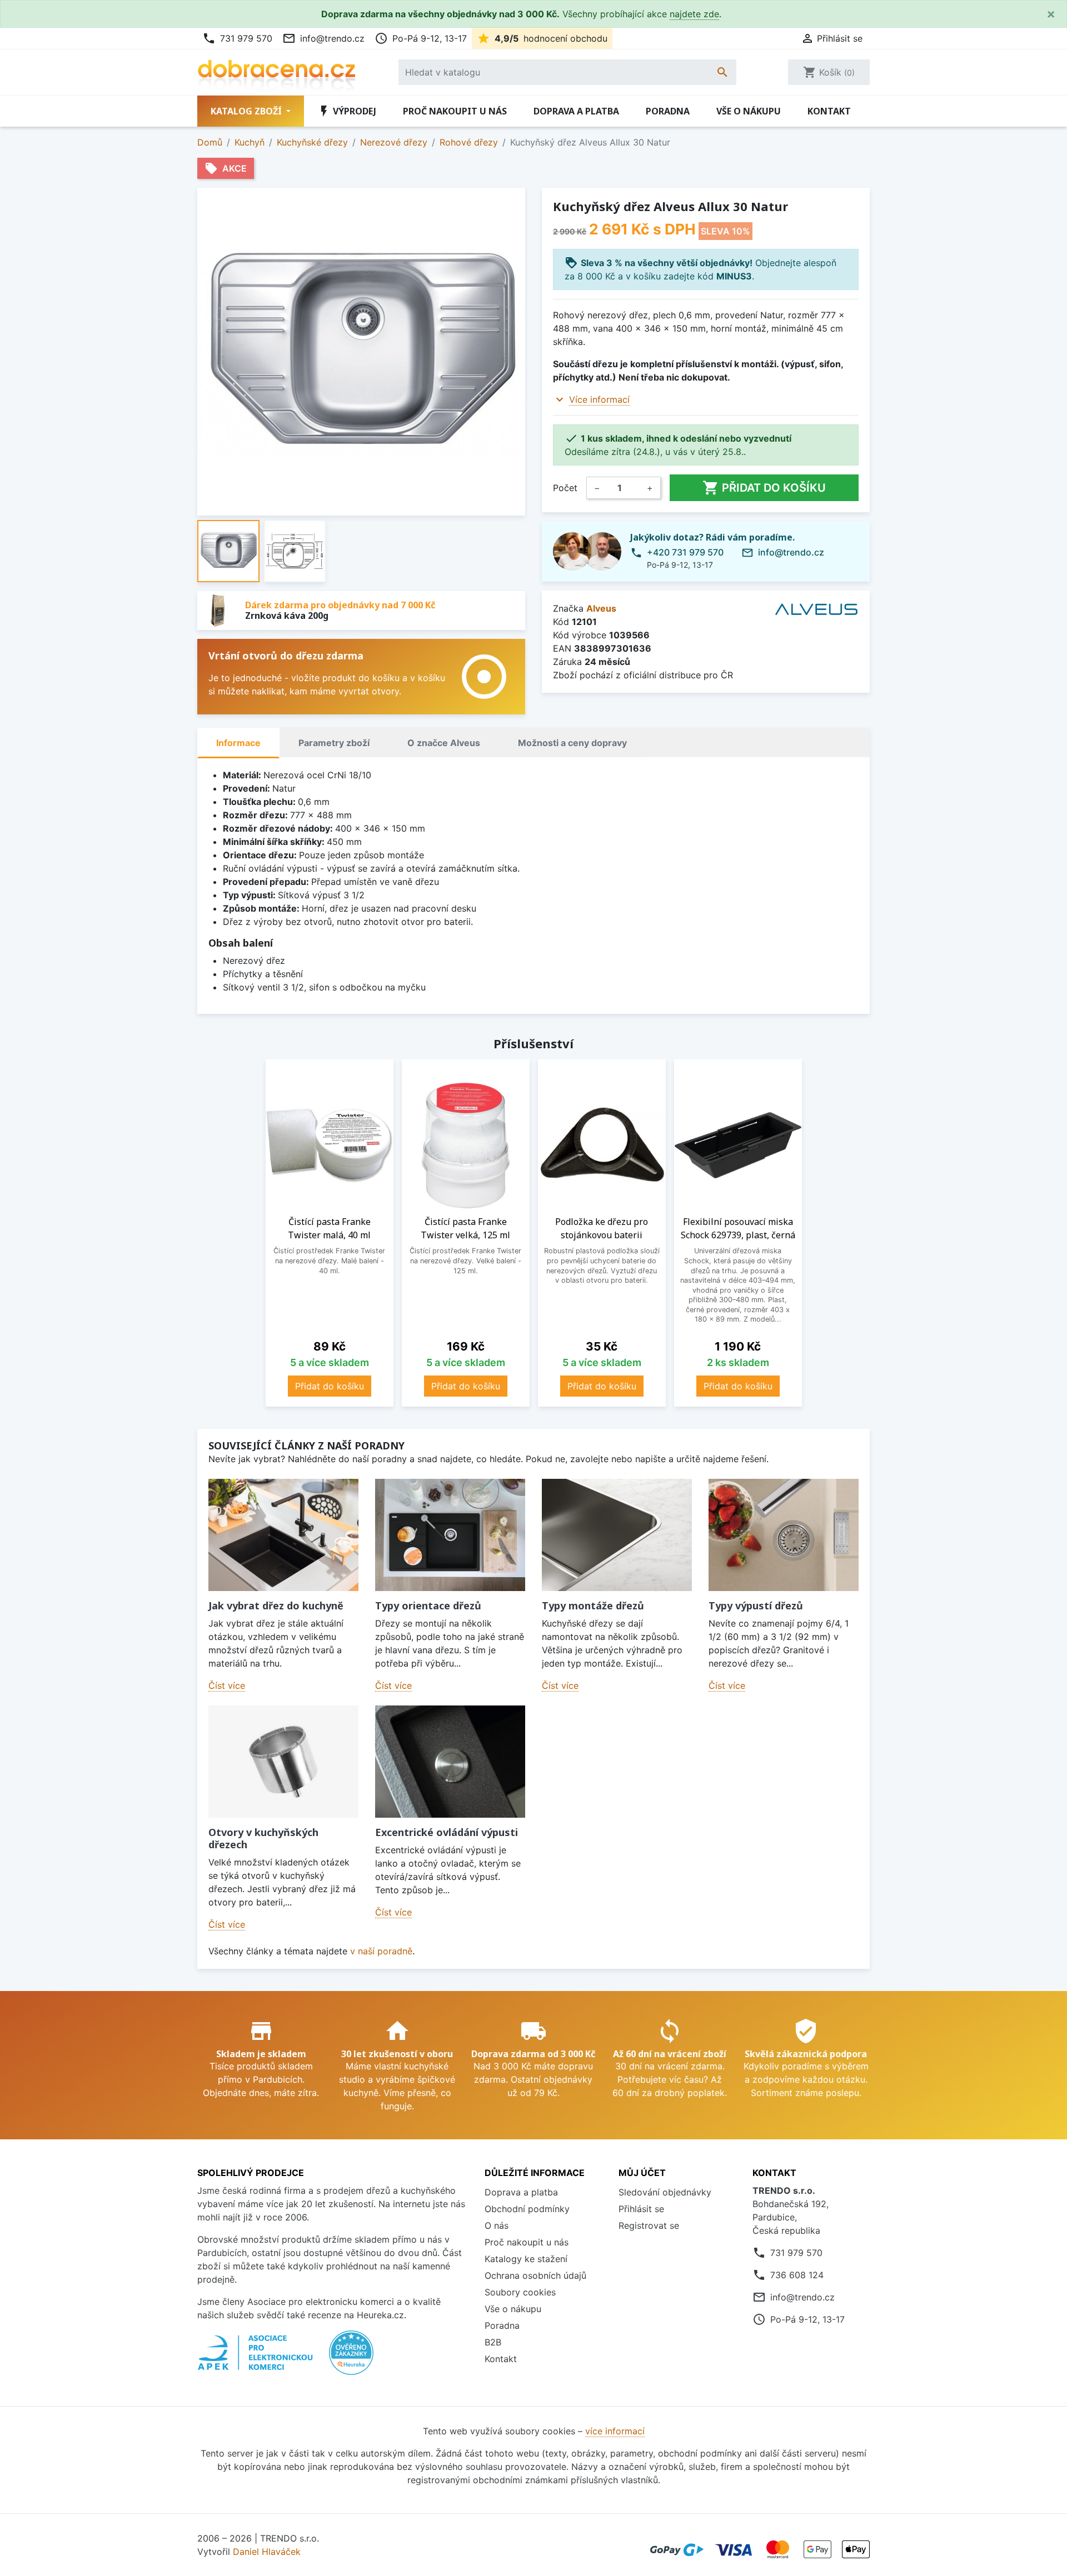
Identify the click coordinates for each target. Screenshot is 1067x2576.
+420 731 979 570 (685, 552)
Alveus (601, 608)
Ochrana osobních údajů (535, 2275)
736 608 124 (797, 2275)
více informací (615, 2431)
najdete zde (694, 14)
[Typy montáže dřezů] (617, 1535)
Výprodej (347, 111)
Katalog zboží (247, 111)
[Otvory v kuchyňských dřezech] (283, 1762)
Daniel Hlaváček (267, 2552)
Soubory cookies (520, 2292)
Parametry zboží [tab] (334, 743)
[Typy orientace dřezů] (450, 1535)
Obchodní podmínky (527, 2209)
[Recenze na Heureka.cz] (351, 2358)
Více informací (599, 399)
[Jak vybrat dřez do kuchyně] (283, 1535)
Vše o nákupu (749, 111)
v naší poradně (381, 1951)
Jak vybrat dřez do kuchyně (276, 1605)
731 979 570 (237, 38)
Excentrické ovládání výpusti (447, 1832)
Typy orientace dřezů (428, 1605)
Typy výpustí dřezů (756, 1605)
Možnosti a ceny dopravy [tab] (572, 743)
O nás (497, 2225)
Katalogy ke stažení (526, 2259)
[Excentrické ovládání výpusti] (450, 1762)
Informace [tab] (238, 743)
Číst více (227, 1685)
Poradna (668, 111)
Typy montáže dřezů (593, 1605)
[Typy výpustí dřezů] (784, 1535)
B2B (493, 2342)
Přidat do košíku (764, 488)
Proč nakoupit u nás (455, 111)
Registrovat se (649, 2225)
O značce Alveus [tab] (444, 743)
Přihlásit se (641, 2209)
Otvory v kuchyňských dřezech (263, 1838)
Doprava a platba (576, 111)
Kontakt (829, 111)
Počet (565, 488)
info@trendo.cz (323, 38)
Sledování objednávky (665, 2192)
